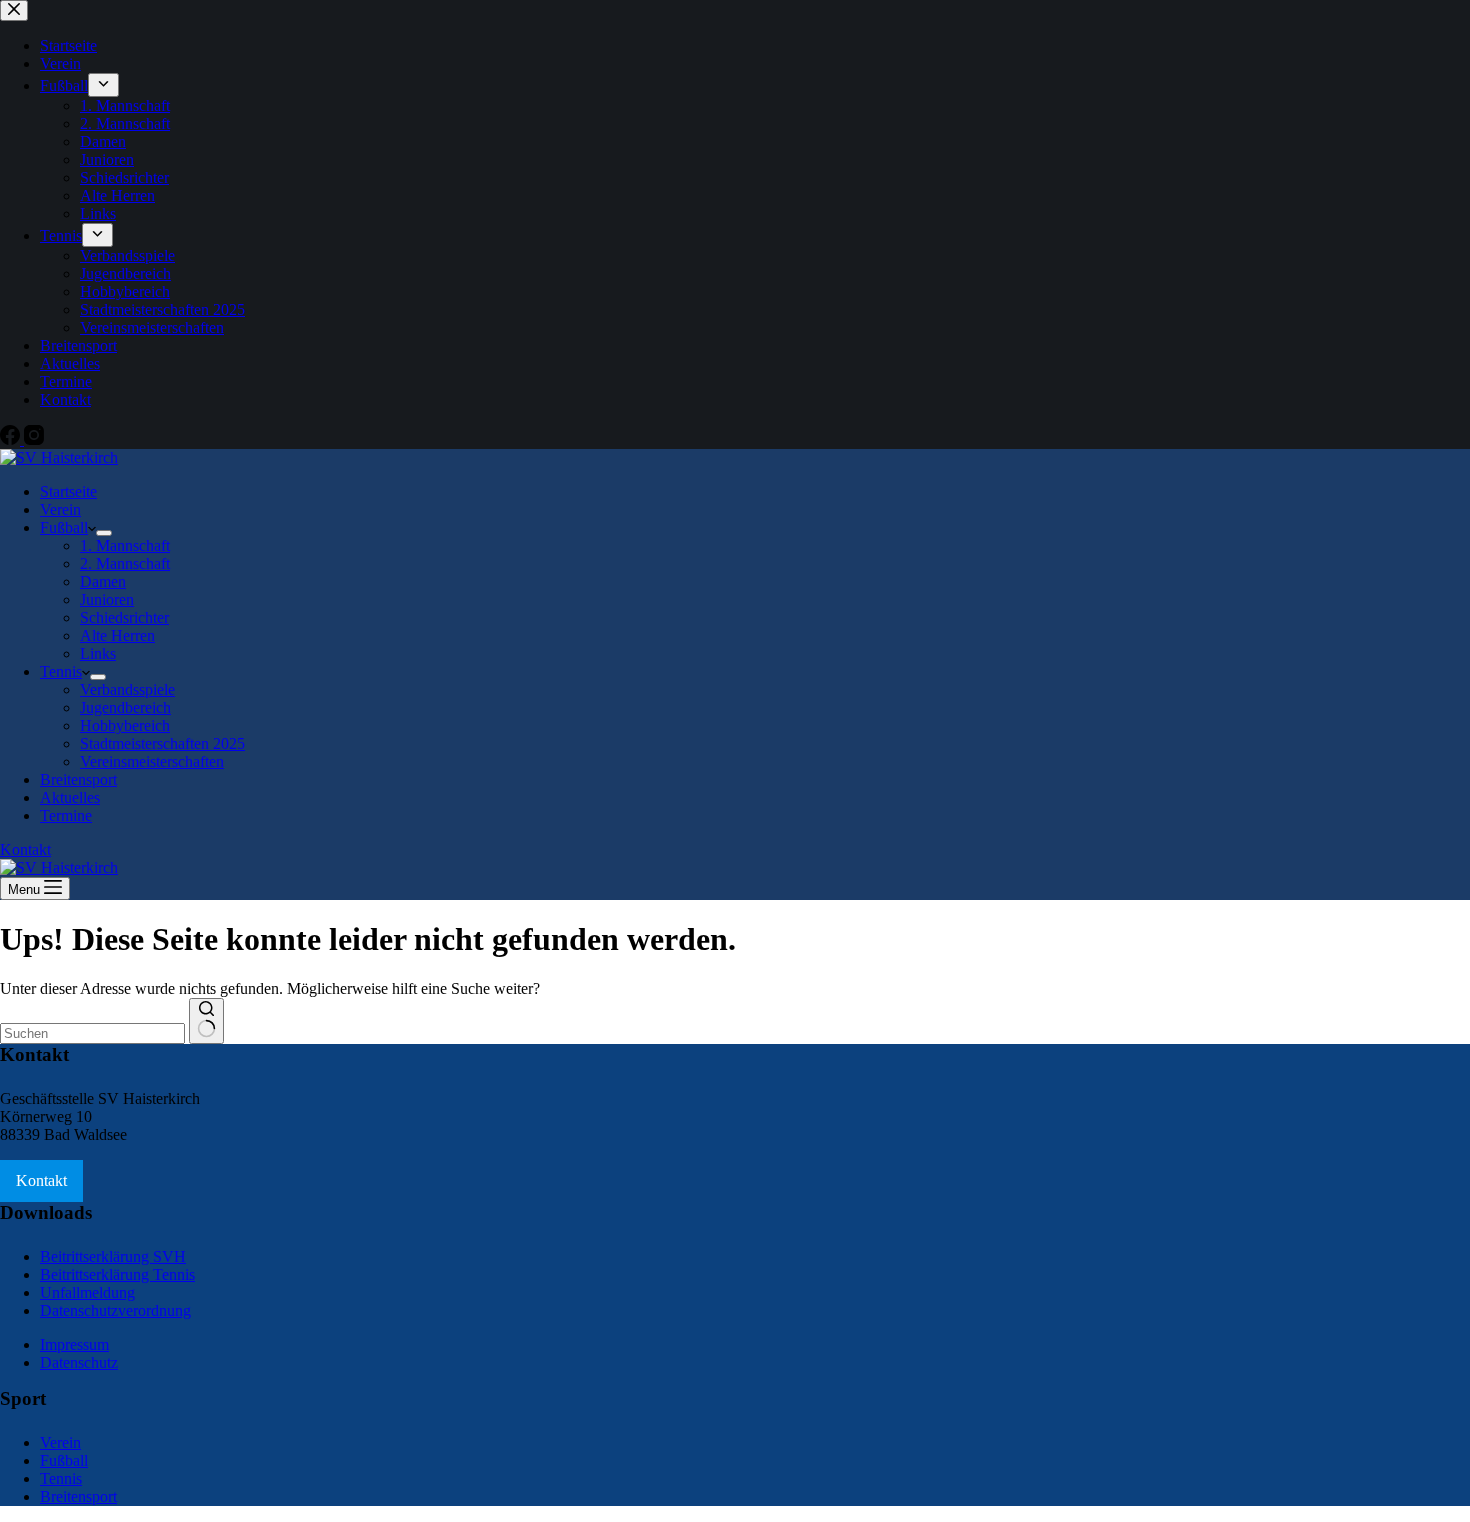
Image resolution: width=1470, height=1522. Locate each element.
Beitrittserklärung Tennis (117, 1274)
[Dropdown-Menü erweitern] (104, 533)
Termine (66, 815)
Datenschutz (79, 1362)
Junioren (107, 599)
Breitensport (78, 779)
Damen (103, 581)
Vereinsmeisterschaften (152, 761)
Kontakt (25, 849)
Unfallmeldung (87, 1292)
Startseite (68, 491)
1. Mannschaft (125, 545)
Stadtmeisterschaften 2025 (162, 743)
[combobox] (92, 1033)
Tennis (61, 671)
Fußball (64, 527)
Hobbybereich (125, 725)
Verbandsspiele (127, 689)
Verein (60, 509)
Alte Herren (117, 635)
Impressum (74, 1344)
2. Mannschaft (125, 563)
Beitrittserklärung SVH (113, 1256)
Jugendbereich (125, 707)
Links (98, 653)
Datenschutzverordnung (115, 1310)
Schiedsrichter (124, 617)
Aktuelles (70, 797)
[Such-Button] (206, 1021)
